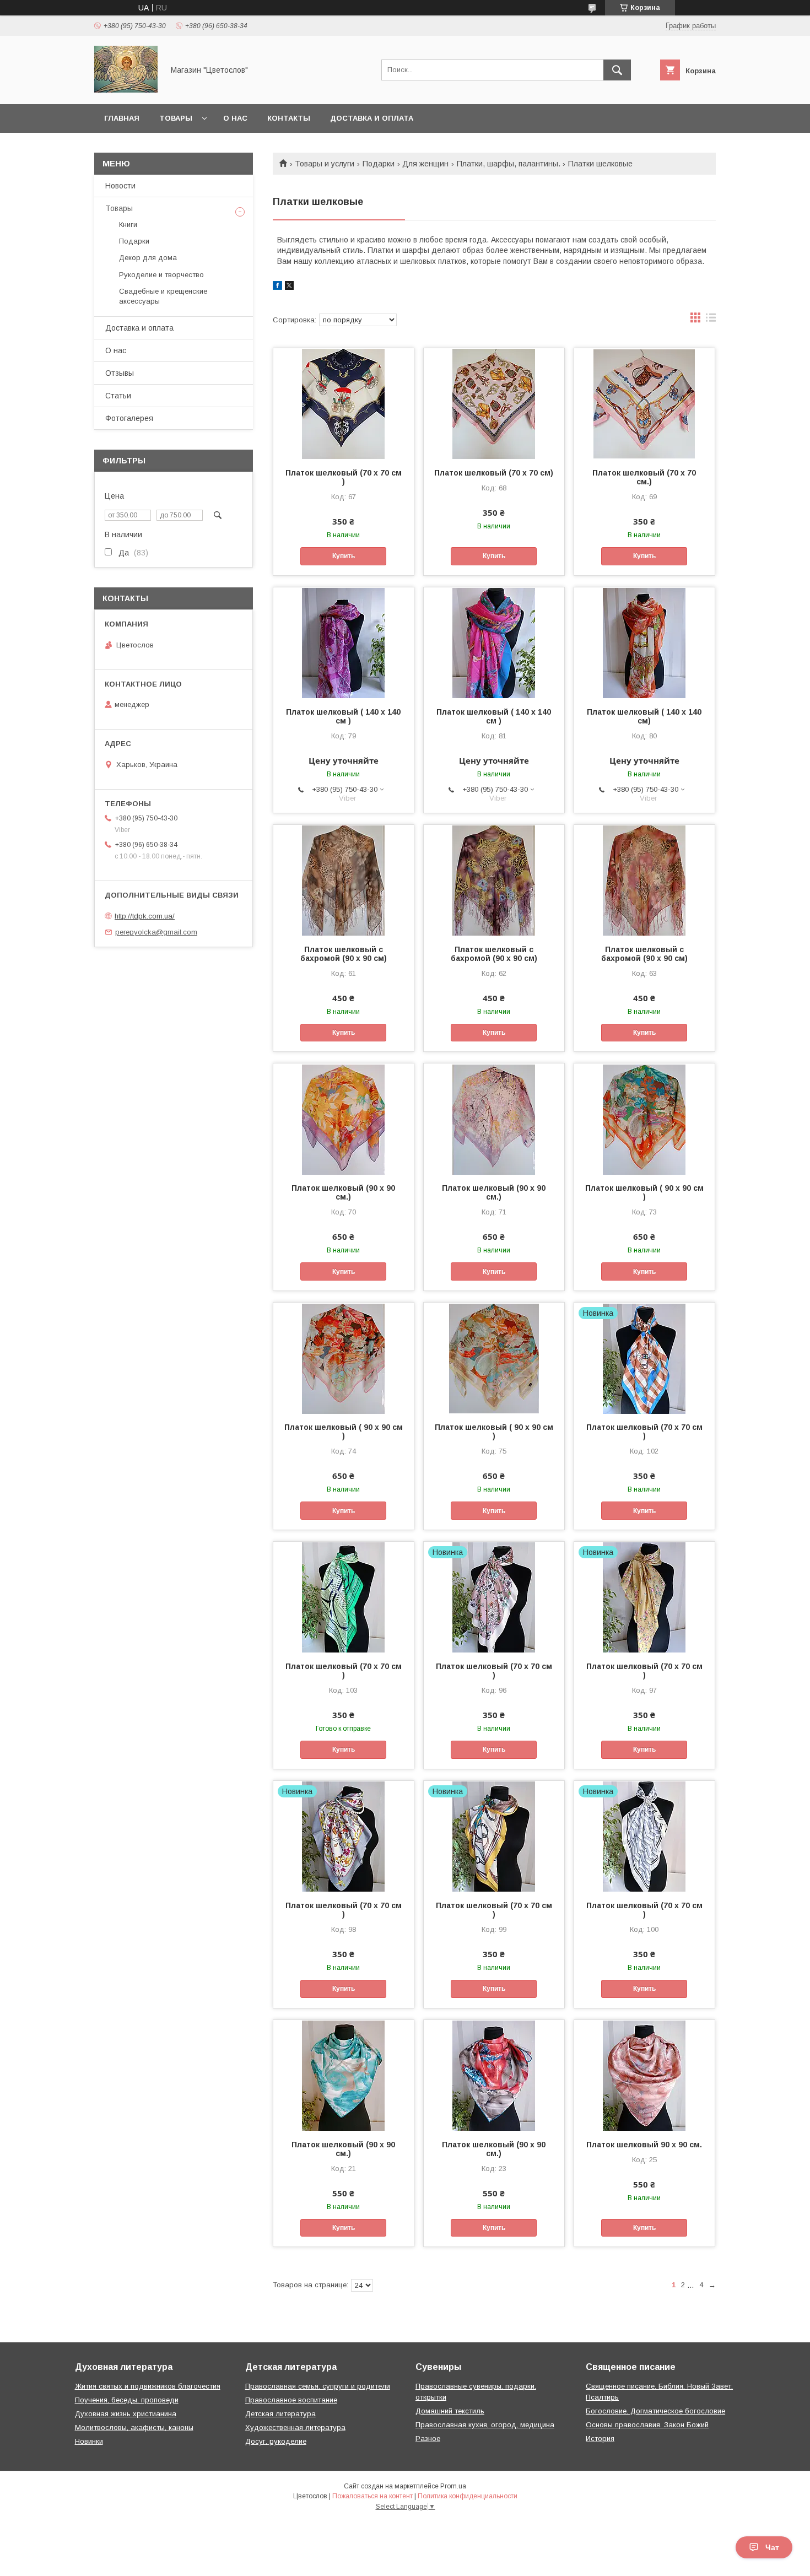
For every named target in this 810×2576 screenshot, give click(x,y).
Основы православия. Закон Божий (647, 2425)
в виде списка (711, 320)
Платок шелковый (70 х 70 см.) (644, 477)
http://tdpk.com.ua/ (145, 916)
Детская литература (280, 2414)
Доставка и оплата (372, 118)
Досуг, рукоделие (276, 2441)
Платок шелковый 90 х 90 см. (644, 2145)
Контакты (289, 118)
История (600, 2439)
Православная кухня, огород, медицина (485, 2425)
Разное (428, 2439)
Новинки (89, 2441)
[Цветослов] (126, 90)
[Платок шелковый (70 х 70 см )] (344, 403)
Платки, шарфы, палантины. (509, 164)
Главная (122, 118)
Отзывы (120, 373)
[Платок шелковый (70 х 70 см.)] (644, 403)
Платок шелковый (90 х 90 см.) (343, 1192)
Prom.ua (453, 2486)
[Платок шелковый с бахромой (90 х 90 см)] (344, 880)
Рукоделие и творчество (161, 275)
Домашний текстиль (450, 2411)
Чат (772, 2547)
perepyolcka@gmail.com (156, 932)
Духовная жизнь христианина (126, 2414)
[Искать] (617, 70)
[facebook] (277, 287)
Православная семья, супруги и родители (318, 2386)
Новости (120, 186)
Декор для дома (148, 258)
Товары (176, 118)
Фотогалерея (129, 418)
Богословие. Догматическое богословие (655, 2411)
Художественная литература (295, 2428)
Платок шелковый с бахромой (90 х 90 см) (344, 954)
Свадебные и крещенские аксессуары (163, 296)
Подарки (379, 164)
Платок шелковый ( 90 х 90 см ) (644, 1192)
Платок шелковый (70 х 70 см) (494, 473)
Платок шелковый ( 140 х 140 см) (644, 716)
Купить (344, 556)
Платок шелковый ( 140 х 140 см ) (343, 716)
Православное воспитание (291, 2400)
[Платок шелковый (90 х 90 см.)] (344, 1119)
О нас (235, 118)
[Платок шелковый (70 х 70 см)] (494, 403)
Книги (128, 225)
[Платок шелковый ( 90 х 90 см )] (644, 1119)
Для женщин (425, 164)
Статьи (118, 396)
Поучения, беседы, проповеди (127, 2400)
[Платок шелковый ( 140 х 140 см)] (644, 642)
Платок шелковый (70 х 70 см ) (344, 477)
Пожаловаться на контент (372, 2496)
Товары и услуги (325, 164)
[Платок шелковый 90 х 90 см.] (644, 2075)
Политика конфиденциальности (468, 2496)
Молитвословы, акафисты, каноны (134, 2428)
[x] (289, 287)
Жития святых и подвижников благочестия (148, 2386)
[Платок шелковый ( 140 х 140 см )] (344, 642)
